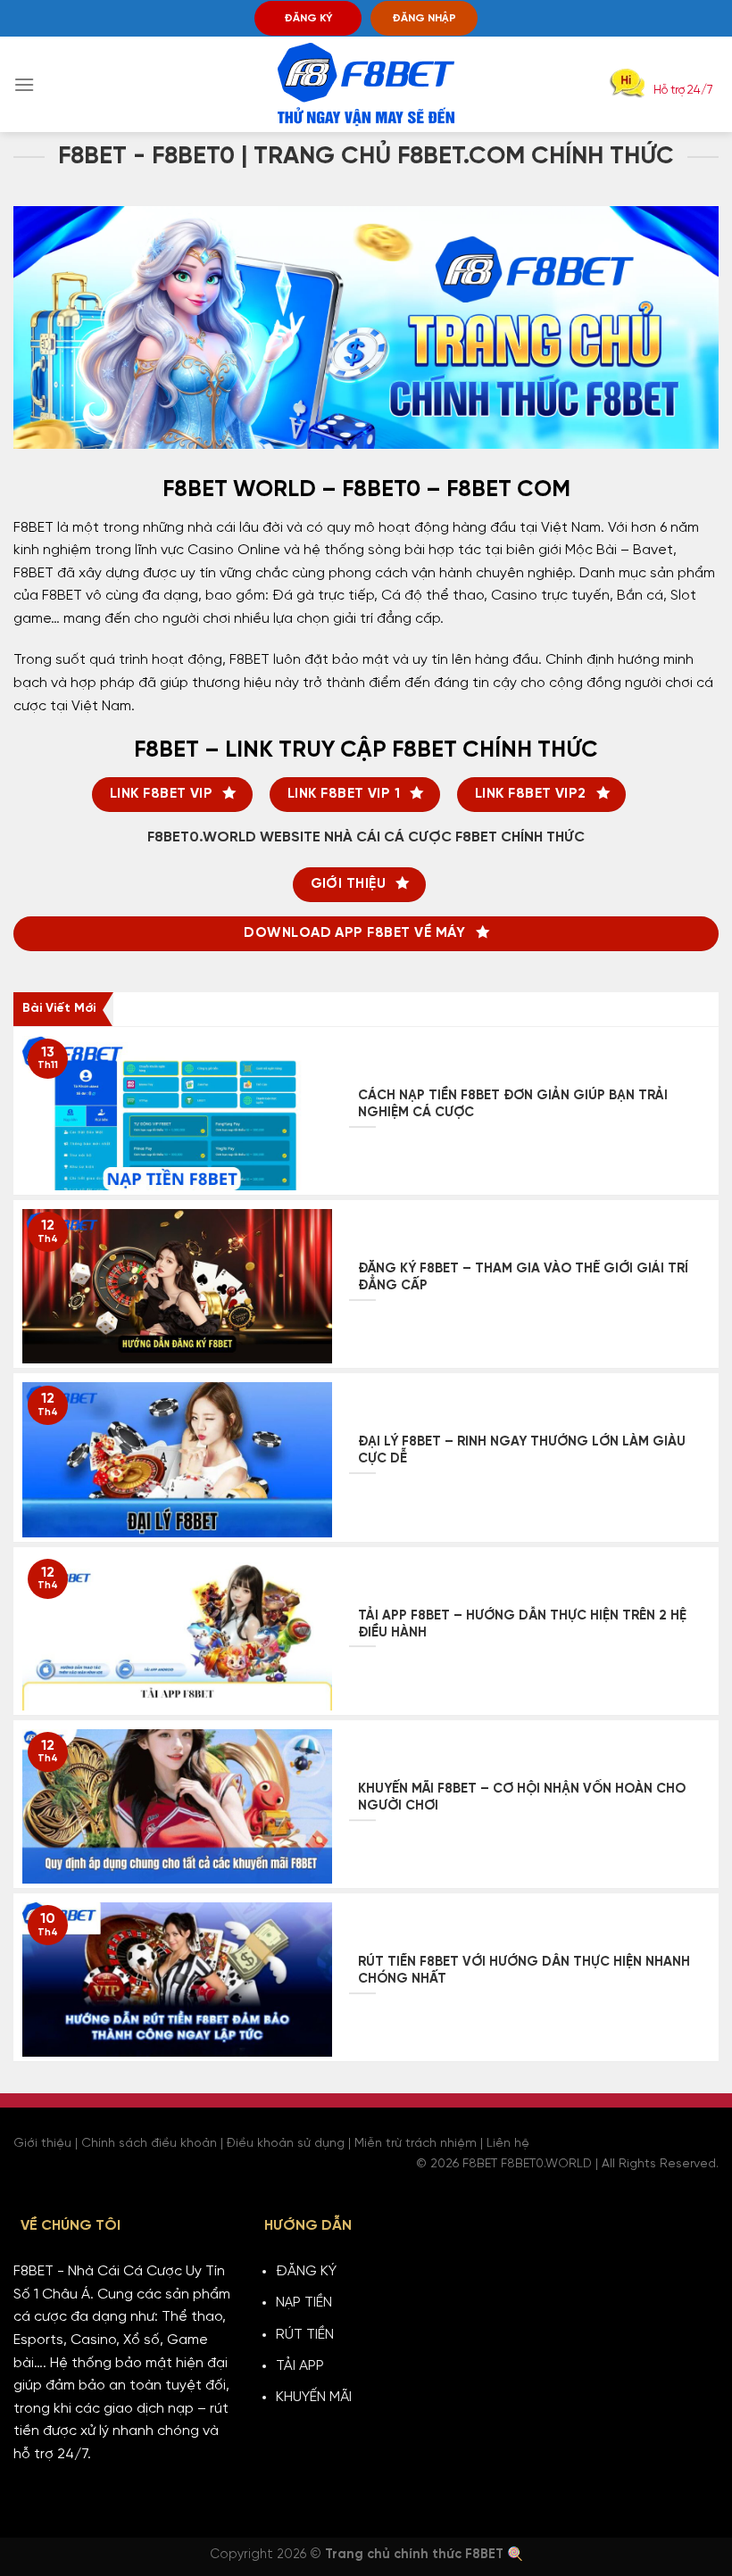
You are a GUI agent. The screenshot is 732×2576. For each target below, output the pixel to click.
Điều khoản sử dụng (286, 2144)
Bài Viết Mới (59, 1009)
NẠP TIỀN (304, 2303)
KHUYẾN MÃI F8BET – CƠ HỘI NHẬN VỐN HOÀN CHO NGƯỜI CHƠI (522, 1797)
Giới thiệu (42, 2144)
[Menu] (24, 84)
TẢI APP (300, 2366)
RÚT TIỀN (305, 2335)
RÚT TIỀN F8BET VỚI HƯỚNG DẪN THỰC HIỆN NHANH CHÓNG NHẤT (524, 1971)
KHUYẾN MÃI (314, 2397)
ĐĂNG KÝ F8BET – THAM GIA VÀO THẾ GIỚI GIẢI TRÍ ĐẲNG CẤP (523, 1277)
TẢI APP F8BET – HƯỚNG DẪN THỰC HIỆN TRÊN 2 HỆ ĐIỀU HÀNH (522, 1624)
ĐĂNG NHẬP (424, 18)
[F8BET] (366, 85)
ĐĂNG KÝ (308, 18)
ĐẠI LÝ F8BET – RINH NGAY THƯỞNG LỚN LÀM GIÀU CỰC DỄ (522, 1450)
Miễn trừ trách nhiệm (416, 2144)
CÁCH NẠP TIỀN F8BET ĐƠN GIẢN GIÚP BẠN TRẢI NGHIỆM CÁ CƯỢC (513, 1104)
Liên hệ (508, 2144)
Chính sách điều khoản (149, 2144)
